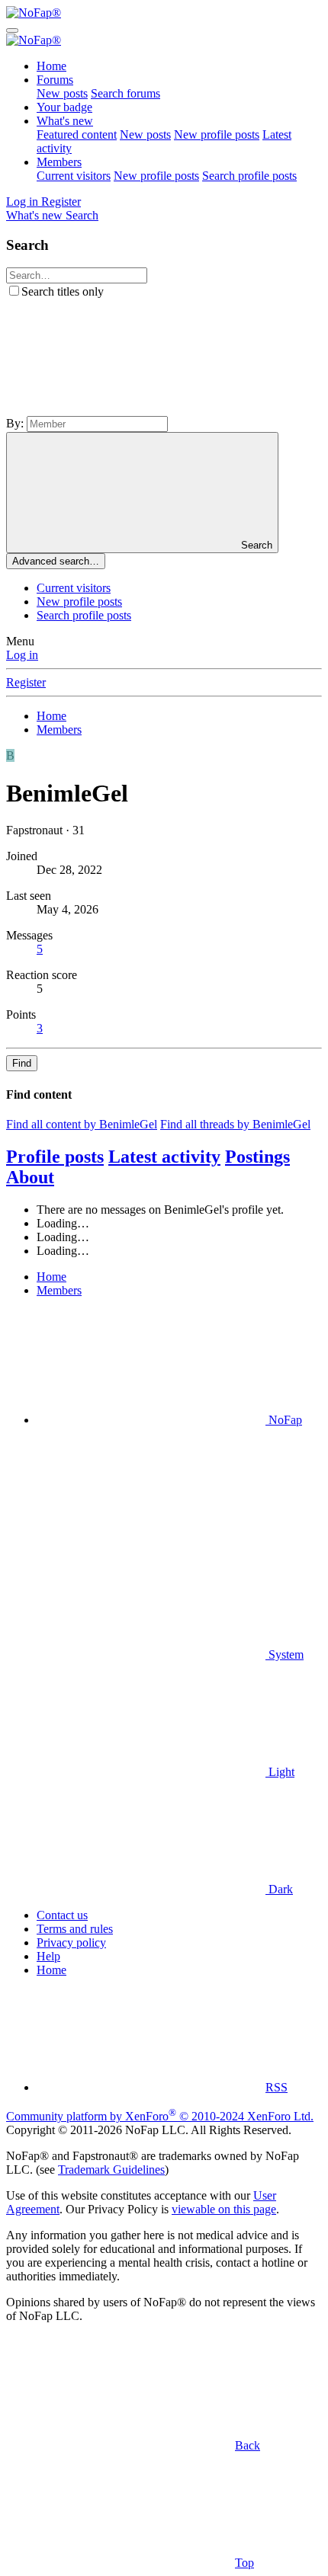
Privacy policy (71, 1942)
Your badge (64, 107)
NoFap (284, 1420)
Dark (279, 1889)
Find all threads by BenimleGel (235, 1124)
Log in (22, 655)
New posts (62, 93)
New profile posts (217, 134)
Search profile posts (249, 176)
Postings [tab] (257, 1157)
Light (280, 1772)
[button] (121, 409)
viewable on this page (224, 2209)
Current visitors (74, 176)
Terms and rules (75, 1929)
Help (48, 1956)
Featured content (77, 134)
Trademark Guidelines (111, 2170)
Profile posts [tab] (55, 1157)
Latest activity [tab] (164, 1157)
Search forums (125, 93)
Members (59, 162)
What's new (65, 121)
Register (26, 682)
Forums (55, 80)
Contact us (62, 1915)
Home (51, 66)
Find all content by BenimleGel (82, 1124)
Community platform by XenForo (160, 2116)
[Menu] (12, 30)
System (285, 1654)
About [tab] (30, 1177)
